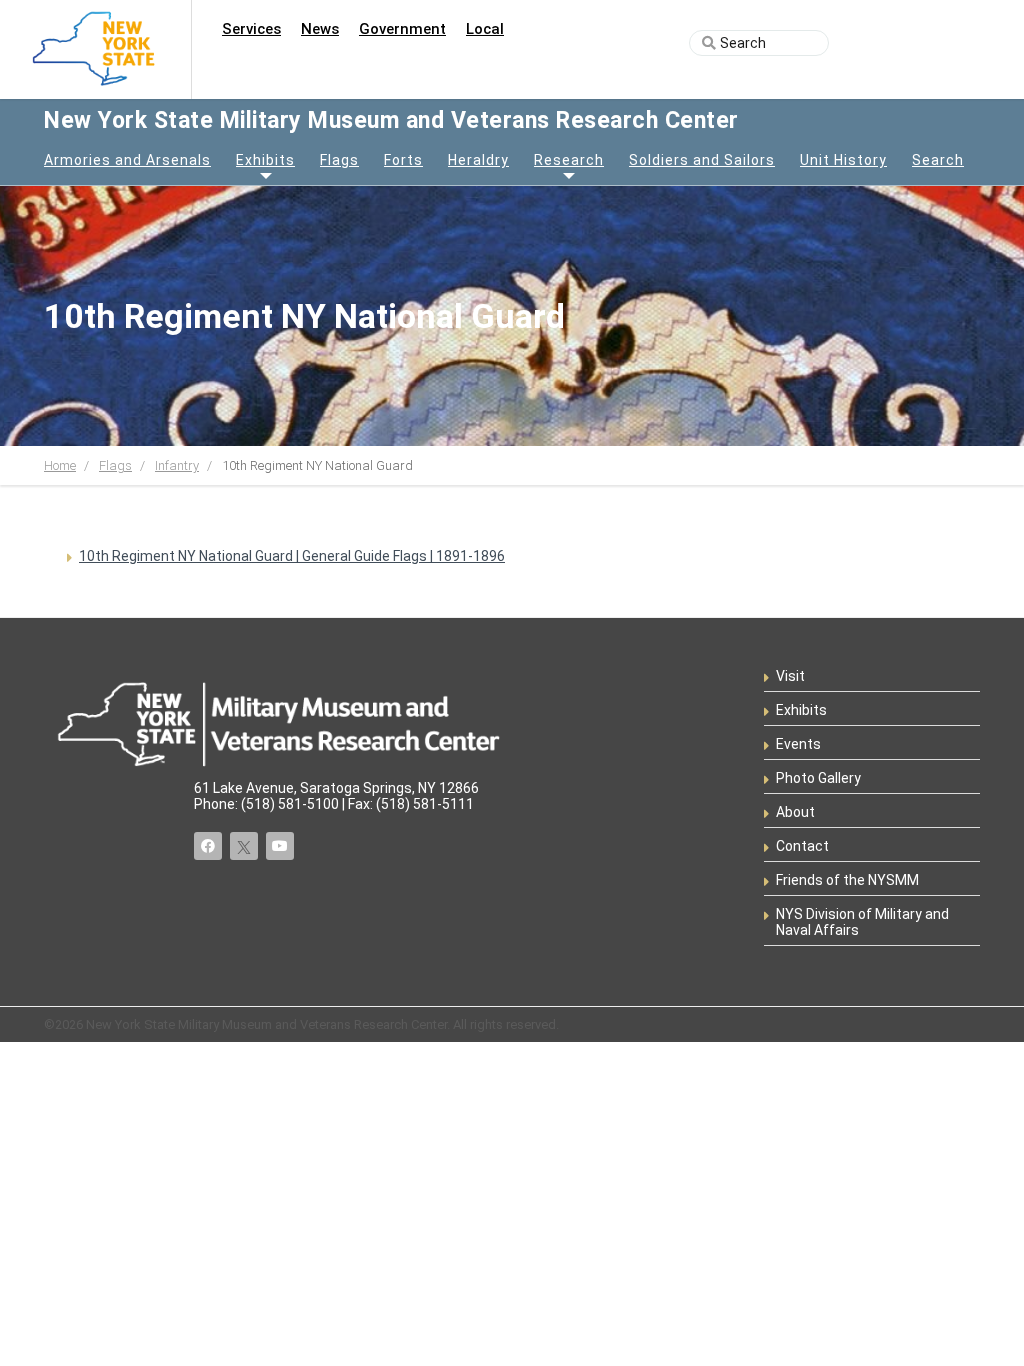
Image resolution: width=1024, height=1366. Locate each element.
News (320, 29)
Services (251, 29)
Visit (790, 676)
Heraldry (478, 160)
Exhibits (265, 160)
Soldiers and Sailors (702, 160)
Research (569, 160)
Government (402, 29)
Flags (339, 160)
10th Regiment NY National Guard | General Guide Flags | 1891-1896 (292, 556)
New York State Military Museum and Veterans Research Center (391, 120)
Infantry (177, 465)
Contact (802, 846)
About (795, 812)
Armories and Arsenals (127, 160)
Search (938, 160)
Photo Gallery (818, 778)
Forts (403, 160)
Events (798, 744)
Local (485, 29)
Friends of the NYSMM (847, 880)
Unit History (843, 160)
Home (60, 465)
